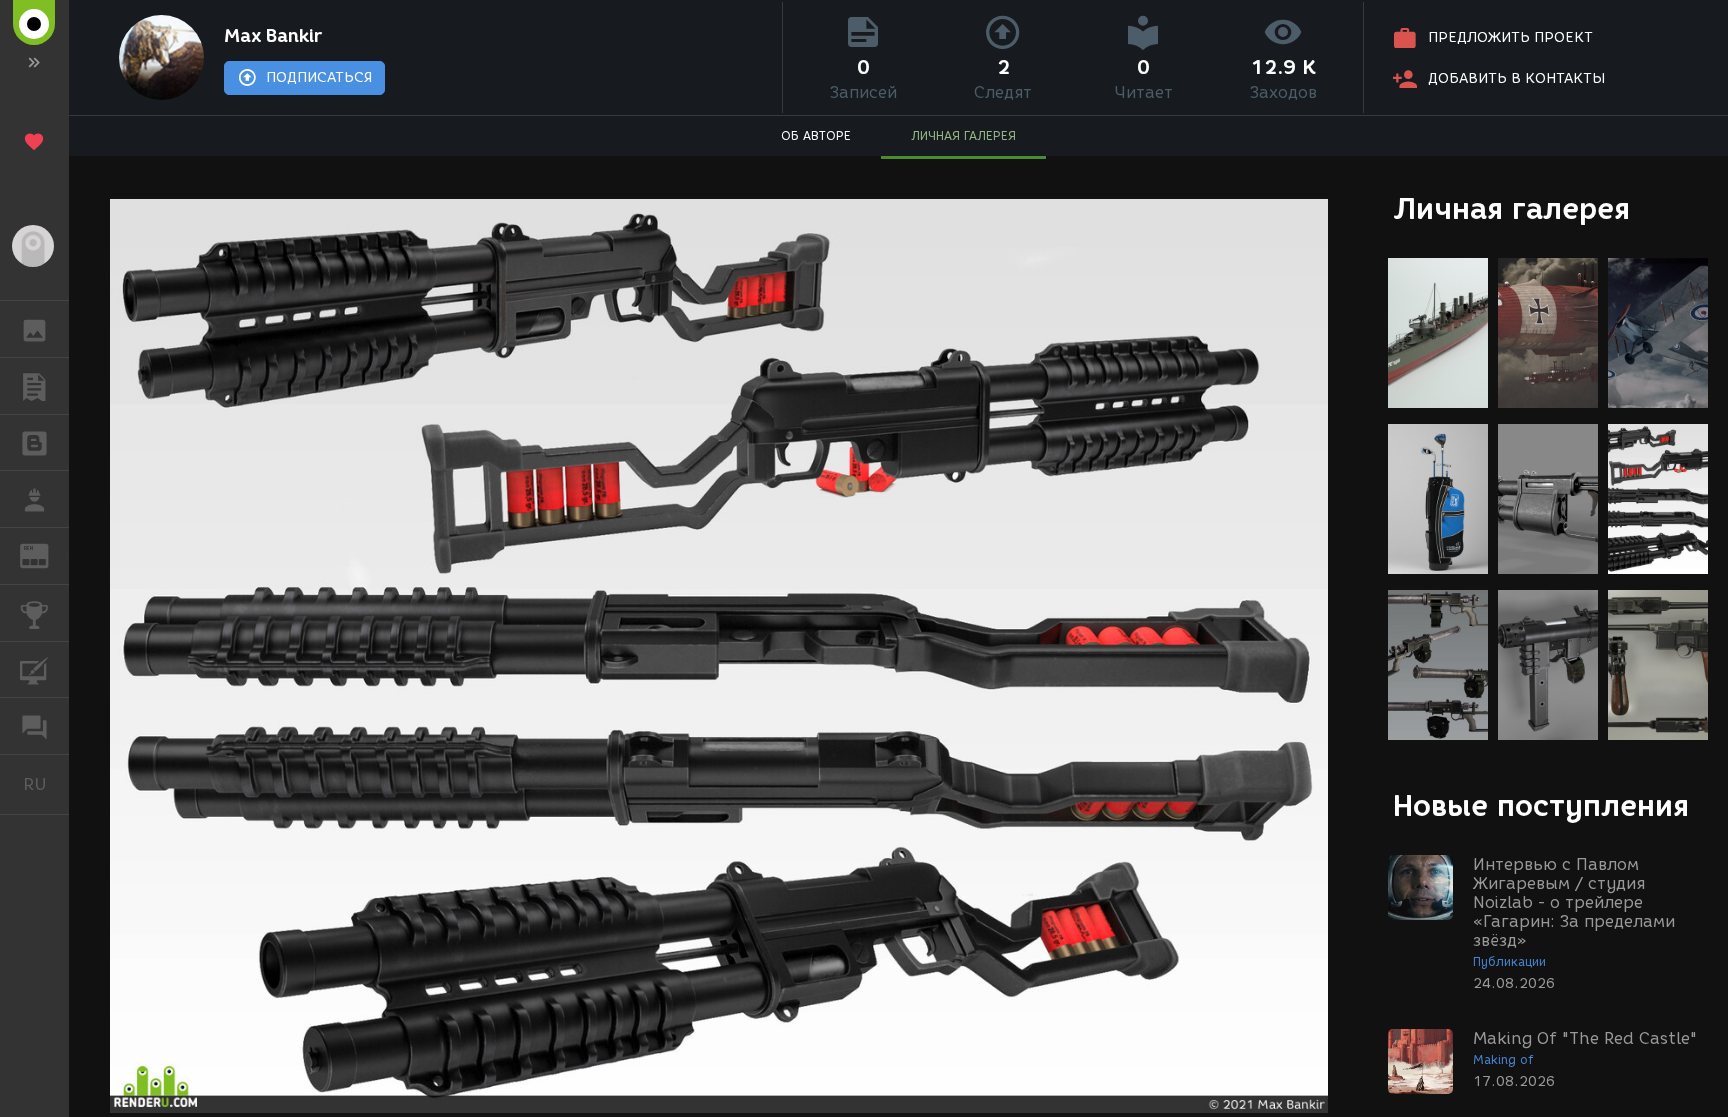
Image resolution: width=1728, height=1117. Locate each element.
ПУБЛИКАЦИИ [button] (34, 386)
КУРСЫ (34, 670)
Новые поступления (1541, 805)
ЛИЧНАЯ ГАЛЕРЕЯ (963, 135)
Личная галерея (1511, 208)
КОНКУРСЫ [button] (34, 613)
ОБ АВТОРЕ (816, 135)
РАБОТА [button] (34, 499)
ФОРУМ (34, 726)
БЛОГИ (34, 443)
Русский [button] (46, 784)
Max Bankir (273, 36)
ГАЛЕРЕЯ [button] (34, 329)
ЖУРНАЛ (46, 554)
